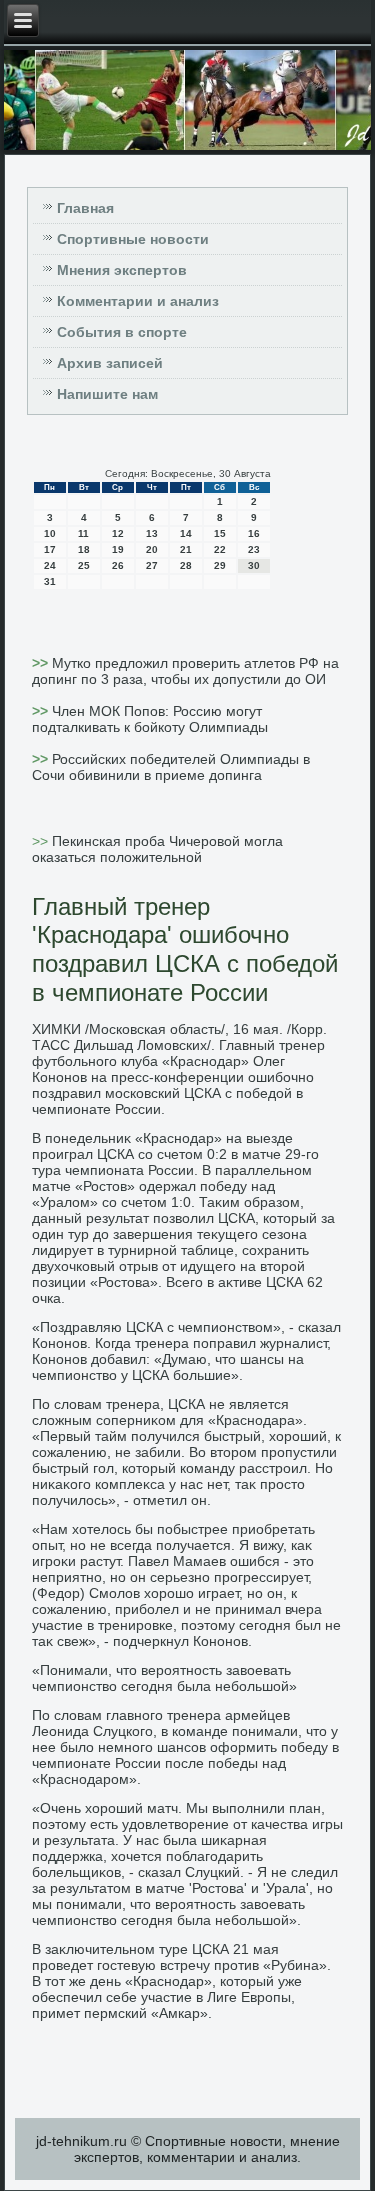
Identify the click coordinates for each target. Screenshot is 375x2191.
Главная (85, 208)
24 (50, 565)
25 (84, 565)
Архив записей (110, 363)
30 (254, 565)
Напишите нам (107, 394)
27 (152, 565)
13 (152, 533)
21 (186, 549)
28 (186, 565)
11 (83, 533)
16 (254, 533)
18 (84, 549)
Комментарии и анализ (138, 301)
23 (254, 549)
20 (152, 549)
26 (118, 565)
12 (118, 533)
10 (50, 533)
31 (50, 581)
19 (118, 549)
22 (220, 549)
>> (42, 663)
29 (220, 565)
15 (220, 533)
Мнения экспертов (122, 270)
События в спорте (122, 332)
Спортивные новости (133, 239)
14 (186, 533)
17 (50, 549)
